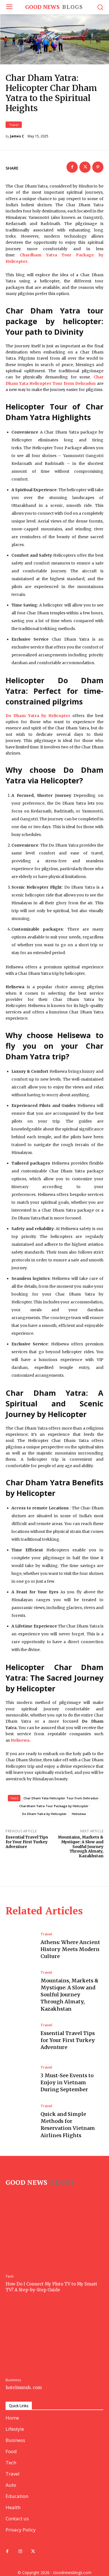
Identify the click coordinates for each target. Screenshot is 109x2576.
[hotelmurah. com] (54, 2338)
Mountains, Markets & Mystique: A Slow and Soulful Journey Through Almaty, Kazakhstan (81, 1846)
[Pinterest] (98, 167)
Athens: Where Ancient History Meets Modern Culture (70, 1949)
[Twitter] (85, 167)
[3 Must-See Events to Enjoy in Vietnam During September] (20, 2079)
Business (13, 2380)
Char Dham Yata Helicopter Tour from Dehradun (61, 1798)
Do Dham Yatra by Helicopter (44, 1814)
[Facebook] (72, 167)
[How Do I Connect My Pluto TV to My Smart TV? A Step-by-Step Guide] (54, 2235)
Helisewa (20, 1740)
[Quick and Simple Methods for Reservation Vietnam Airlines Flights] (20, 2121)
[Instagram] (20, 2552)
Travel (14, 125)
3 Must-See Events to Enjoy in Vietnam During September (67, 2082)
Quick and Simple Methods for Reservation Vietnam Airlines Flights (68, 2125)
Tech (10, 2276)
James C (17, 136)
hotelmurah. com (24, 2388)
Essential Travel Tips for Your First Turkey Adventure (27, 1842)
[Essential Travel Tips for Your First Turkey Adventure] (20, 2037)
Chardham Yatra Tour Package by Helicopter (54, 1806)
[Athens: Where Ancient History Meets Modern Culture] (20, 1946)
